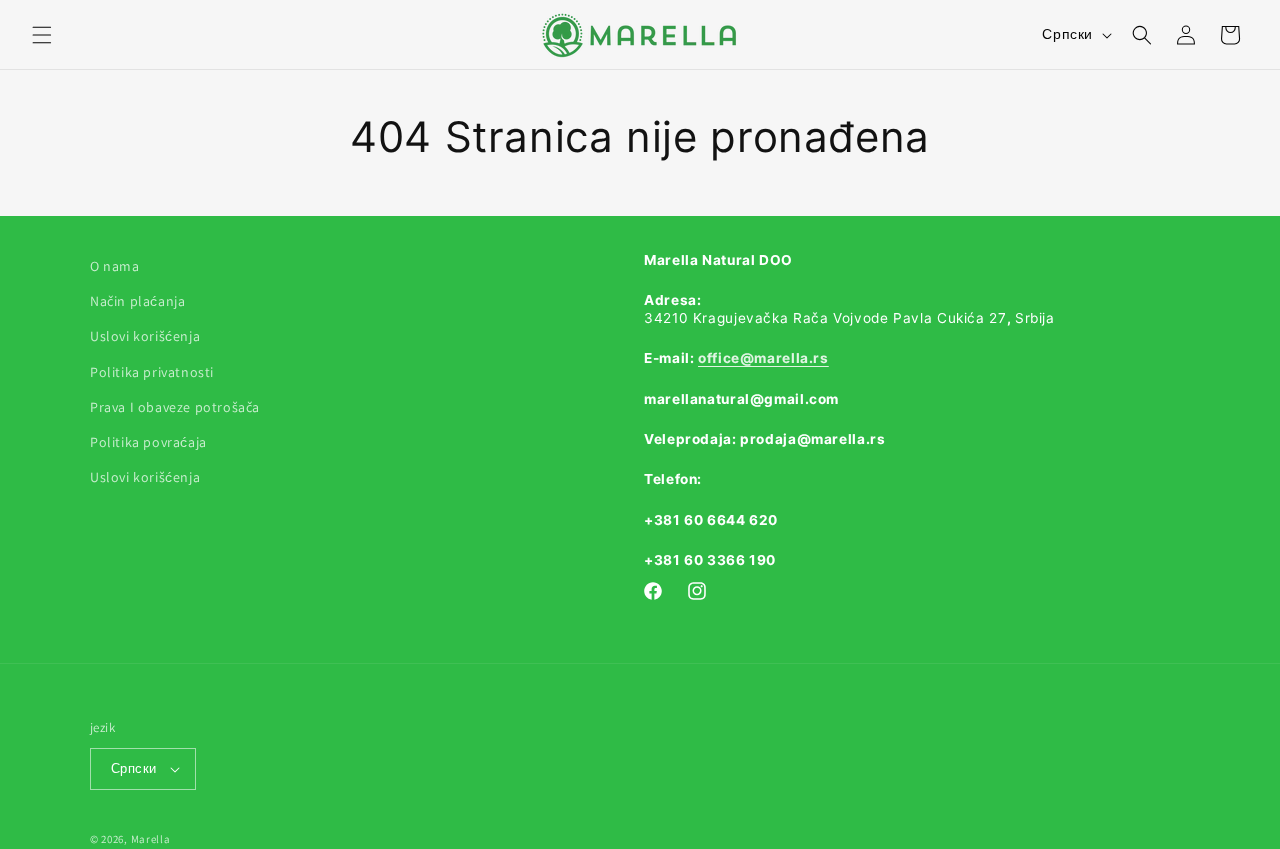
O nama (115, 266)
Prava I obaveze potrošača (175, 407)
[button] (42, 35)
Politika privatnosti (152, 372)
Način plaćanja (137, 301)
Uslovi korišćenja (145, 336)
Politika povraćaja (148, 442)
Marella (151, 839)
